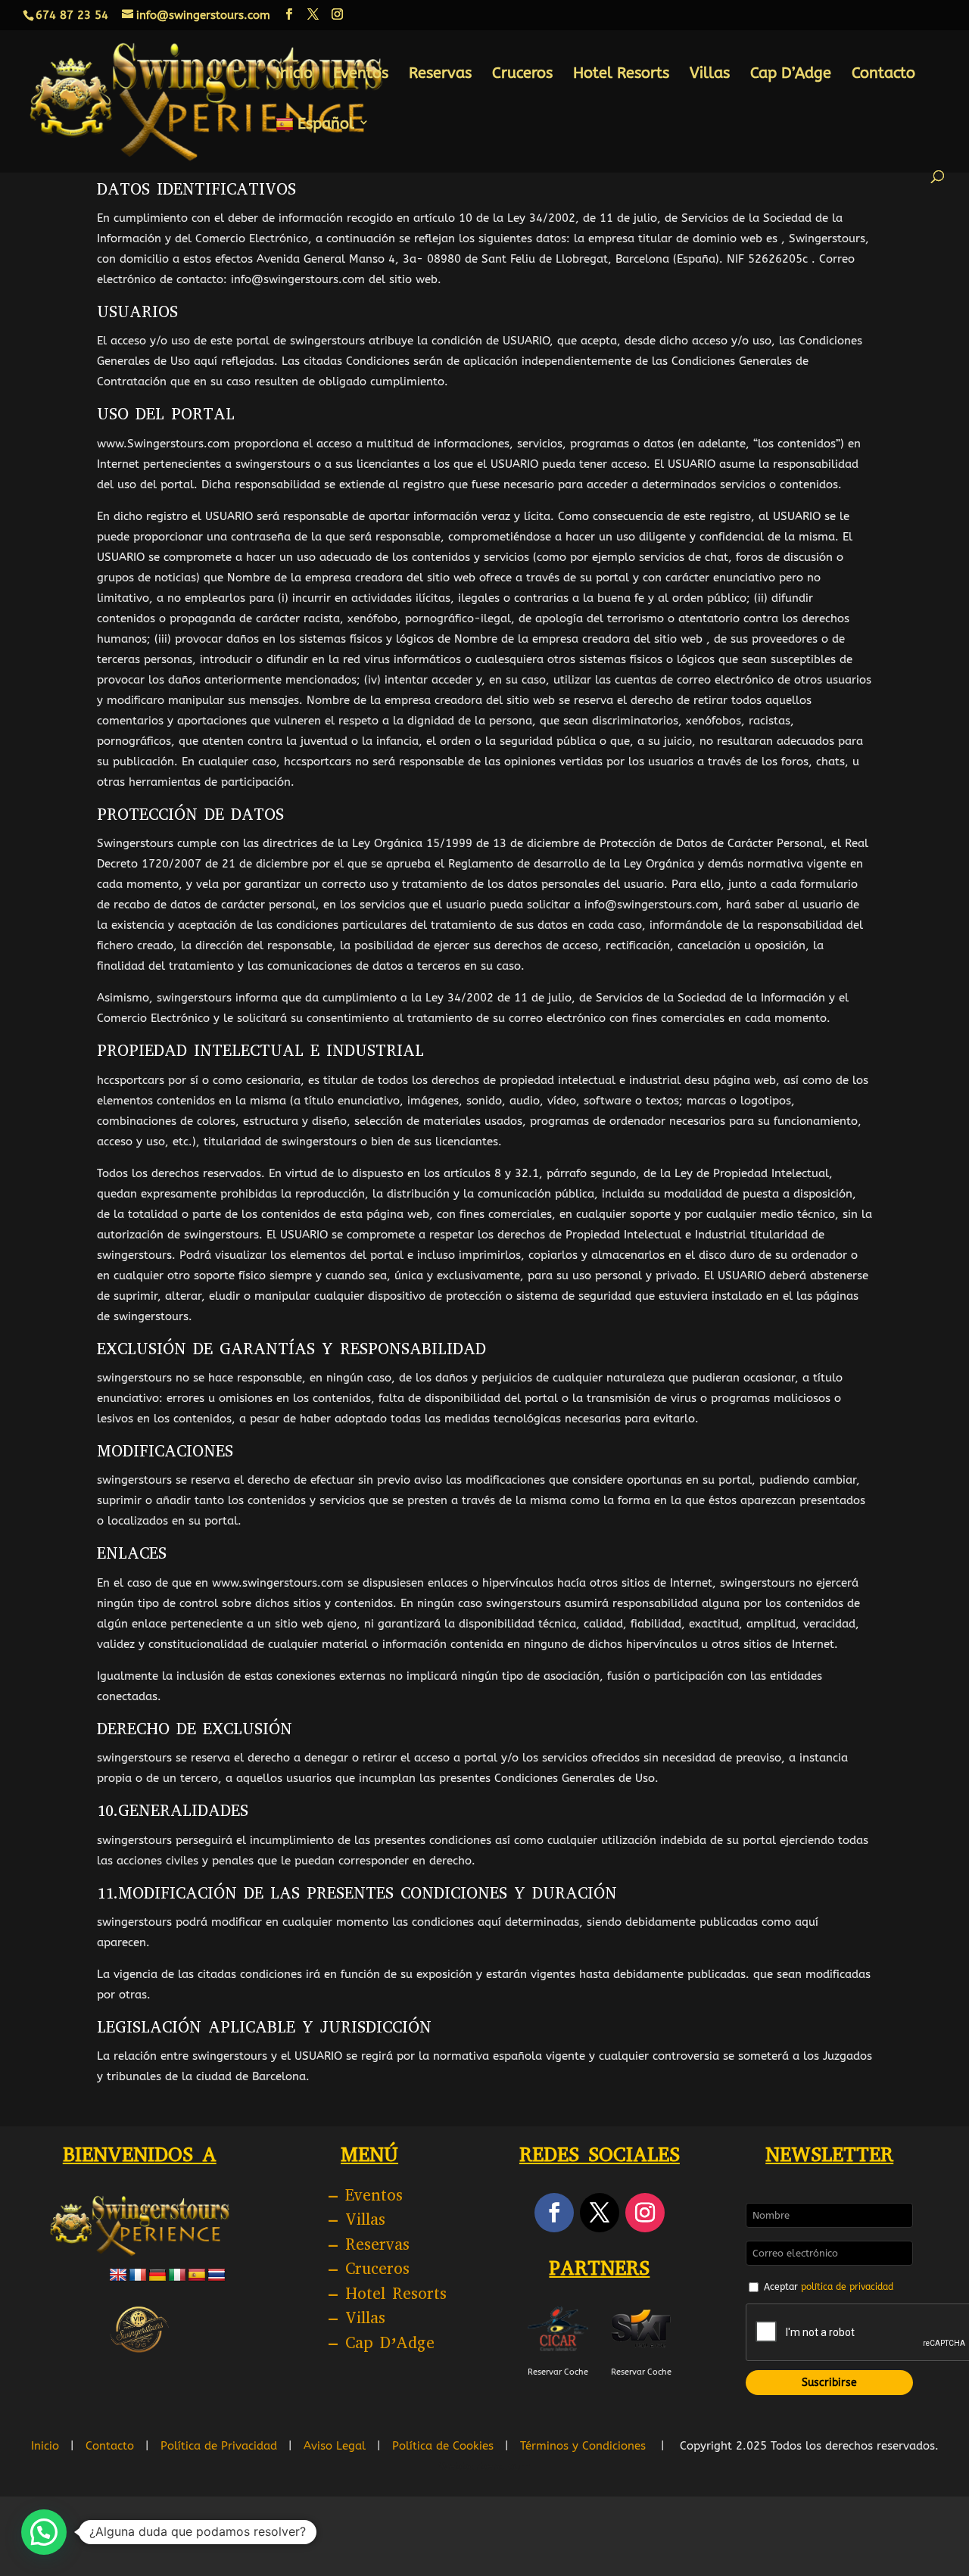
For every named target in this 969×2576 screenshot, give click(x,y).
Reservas (440, 75)
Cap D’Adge (791, 75)
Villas (710, 75)
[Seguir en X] (600, 2213)
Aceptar (829, 2287)
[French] (138, 2275)
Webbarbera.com (484, 2466)
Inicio (294, 75)
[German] (157, 2275)
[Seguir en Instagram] (645, 2213)
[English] (118, 2275)
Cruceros (522, 75)
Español (326, 125)
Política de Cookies (443, 2446)
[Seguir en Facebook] (554, 2213)
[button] (44, 2532)
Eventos (361, 75)
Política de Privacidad (219, 2446)
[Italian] (177, 2275)
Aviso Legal (335, 2446)
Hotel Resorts (621, 75)
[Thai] (217, 2275)
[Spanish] (197, 2275)
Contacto (883, 75)
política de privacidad (847, 2287)
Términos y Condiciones (583, 2446)
